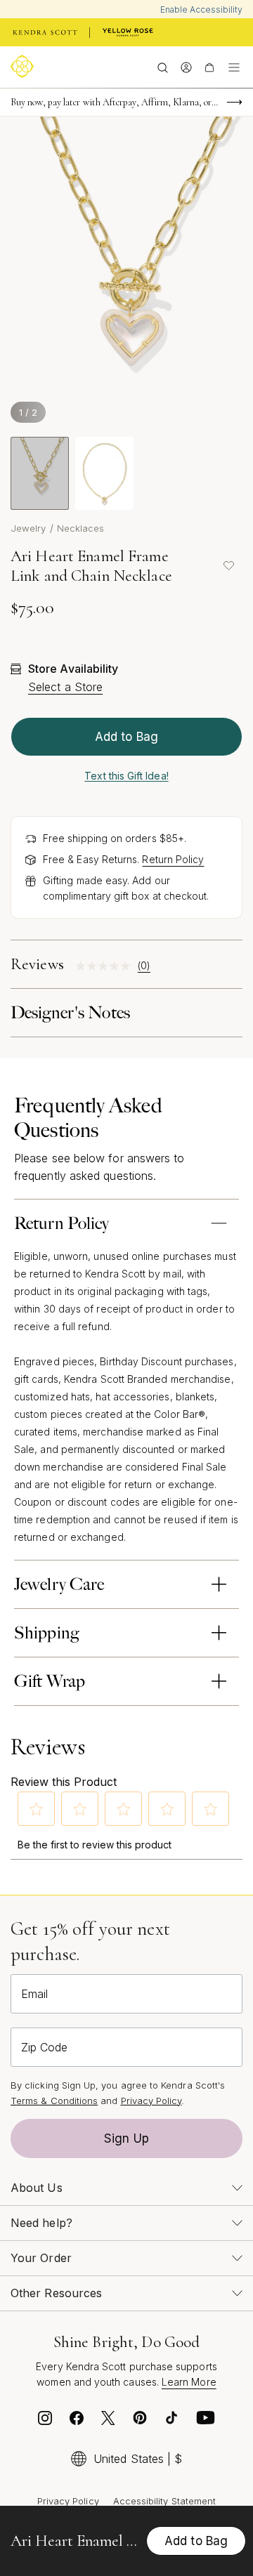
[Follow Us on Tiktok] (171, 2421)
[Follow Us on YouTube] (206, 2421)
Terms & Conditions (54, 2101)
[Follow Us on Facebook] (77, 2421)
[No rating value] (106, 966)
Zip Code (44, 2047)
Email (34, 1994)
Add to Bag (126, 737)
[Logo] (25, 66)
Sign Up (126, 2138)
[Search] (163, 67)
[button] (37, 1809)
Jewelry (28, 528)
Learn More (189, 2382)
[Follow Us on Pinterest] (140, 2421)
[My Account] (186, 67)
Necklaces (81, 528)
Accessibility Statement (165, 2501)
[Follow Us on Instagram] (45, 2421)
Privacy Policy (151, 2101)
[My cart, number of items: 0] (209, 67)
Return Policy (173, 859)
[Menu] (234, 67)
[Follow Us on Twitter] (108, 2421)
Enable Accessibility (201, 9)
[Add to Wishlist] (228, 566)
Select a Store (65, 687)
